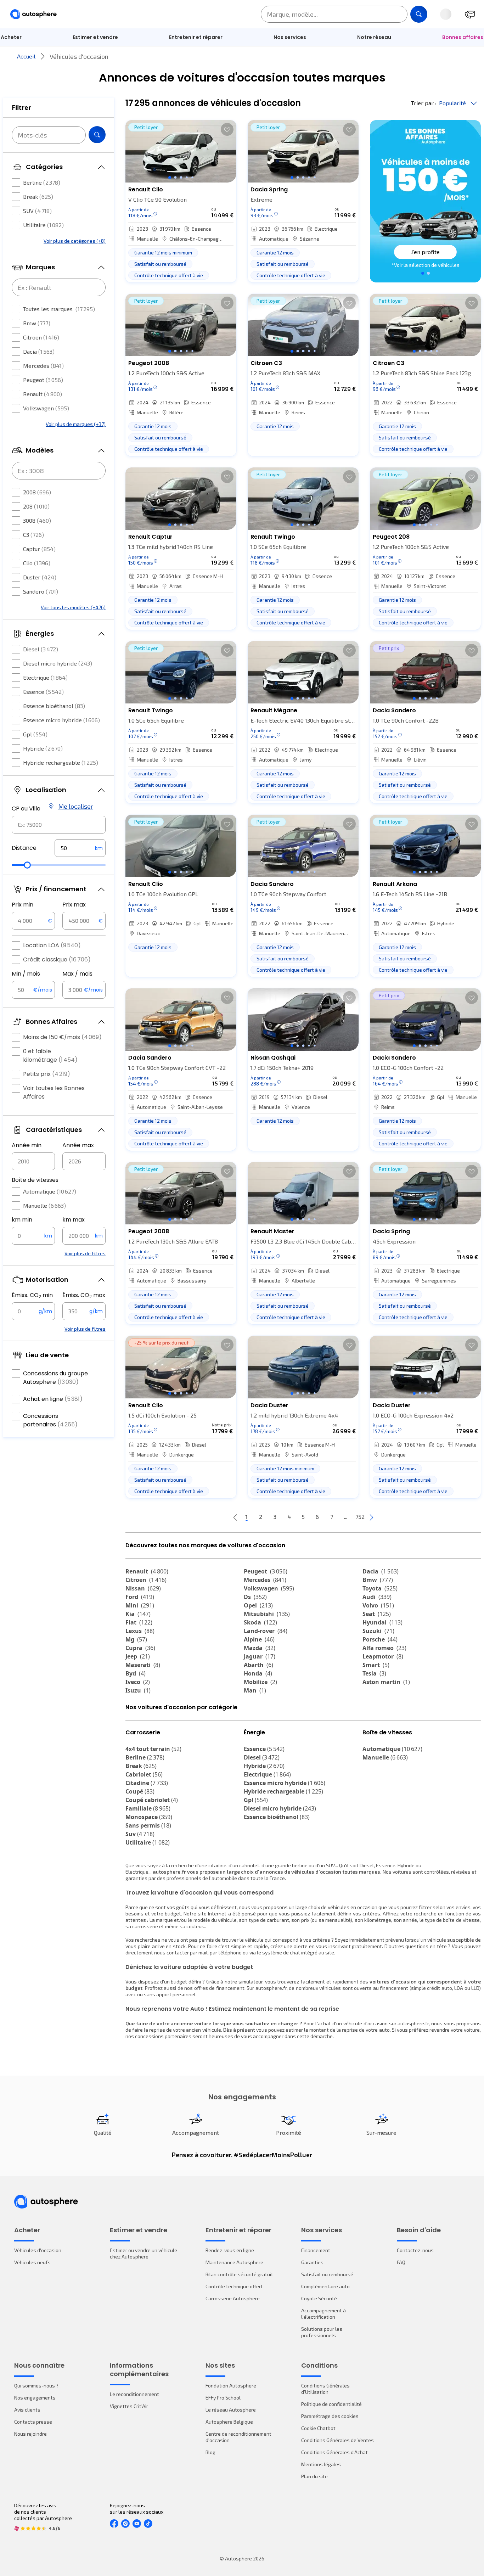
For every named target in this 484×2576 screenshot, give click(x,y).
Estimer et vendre (95, 37)
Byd (136, 1673)
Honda (258, 1673)
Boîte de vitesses (35, 1180)
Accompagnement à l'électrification (323, 2314)
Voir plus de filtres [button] (85, 1253)
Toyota (380, 1588)
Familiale (148, 1808)
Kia (138, 1614)
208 (36, 506)
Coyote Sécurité (319, 2298)
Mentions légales (321, 2464)
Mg (136, 1639)
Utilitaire (43, 225)
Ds (255, 1597)
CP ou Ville (26, 809)
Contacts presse (33, 2422)
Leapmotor (383, 1656)
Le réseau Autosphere (231, 2410)
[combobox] (59, 825)
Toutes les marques (59, 309)
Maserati (143, 1665)
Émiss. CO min (32, 1295)
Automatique (50, 1191)
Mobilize (260, 1682)
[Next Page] (371, 1517)
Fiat (139, 1622)
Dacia (39, 351)
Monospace (149, 1817)
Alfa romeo (384, 1648)
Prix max (74, 905)
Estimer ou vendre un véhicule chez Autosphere (143, 2253)
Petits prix (47, 1074)
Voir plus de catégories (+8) (75, 241)
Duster (40, 577)
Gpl (35, 734)
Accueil (26, 56)
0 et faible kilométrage (50, 1056)
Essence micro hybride (61, 720)
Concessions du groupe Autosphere (55, 1378)
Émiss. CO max (84, 1295)
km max (74, 1220)
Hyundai (382, 1622)
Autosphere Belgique (229, 2422)
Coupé (140, 1791)
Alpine (259, 1639)
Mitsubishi (267, 1614)
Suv (140, 1834)
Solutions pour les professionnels (322, 2332)
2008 (37, 492)
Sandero (41, 591)
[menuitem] (95, 37)
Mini (140, 1605)
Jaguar (260, 1656)
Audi (377, 1597)
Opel (258, 1605)
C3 (33, 535)
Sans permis (148, 1825)
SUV (37, 211)
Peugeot (43, 380)
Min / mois (26, 974)
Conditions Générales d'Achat (334, 2452)
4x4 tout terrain (153, 1749)
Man (255, 1690)
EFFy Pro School (223, 2398)
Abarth (258, 1665)
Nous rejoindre (30, 2434)
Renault (43, 394)
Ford (140, 1597)
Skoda (260, 1622)
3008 (37, 520)
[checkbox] (16, 183)
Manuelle (44, 1205)
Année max (78, 1145)
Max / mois (77, 974)
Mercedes (43, 366)
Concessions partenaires (50, 1420)
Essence (43, 692)
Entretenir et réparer (196, 37)
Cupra (140, 1648)
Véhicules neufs (32, 2262)
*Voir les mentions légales (426, 265)
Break (38, 197)
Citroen (41, 337)
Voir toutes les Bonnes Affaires (54, 1092)
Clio (37, 563)
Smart (376, 1665)
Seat (377, 1614)
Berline (42, 182)
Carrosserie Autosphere (233, 2298)
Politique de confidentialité (331, 2404)
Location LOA (52, 945)
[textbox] (80, 848)
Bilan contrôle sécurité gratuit (239, 2274)
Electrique (45, 677)
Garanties (312, 2262)
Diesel (41, 649)
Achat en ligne (53, 1399)
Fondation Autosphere (231, 2386)
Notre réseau (374, 37)
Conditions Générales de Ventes (337, 2440)
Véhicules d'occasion (38, 2250)
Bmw (37, 323)
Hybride (43, 748)
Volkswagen (46, 408)
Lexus (140, 1631)
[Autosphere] (33, 14)
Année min (27, 1145)
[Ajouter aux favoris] (227, 129)
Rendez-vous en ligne (230, 2250)
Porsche (380, 1639)
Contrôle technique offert (234, 2286)
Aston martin (386, 1682)
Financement (316, 2250)
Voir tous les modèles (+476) (73, 607)
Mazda (260, 1648)
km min (22, 1220)
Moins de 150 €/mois (62, 1037)
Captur (39, 549)
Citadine (147, 1783)
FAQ (401, 2262)
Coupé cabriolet (152, 1800)
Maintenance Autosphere (234, 2262)
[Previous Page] (235, 1517)
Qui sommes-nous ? (36, 2386)
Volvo (378, 1605)
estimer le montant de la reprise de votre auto (338, 2030)
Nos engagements (35, 2398)
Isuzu (138, 1690)
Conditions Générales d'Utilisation (325, 2389)
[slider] (27, 865)
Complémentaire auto (325, 2286)
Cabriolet (144, 1774)
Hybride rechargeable (61, 762)
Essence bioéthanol (54, 706)
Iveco (138, 1682)
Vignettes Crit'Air (129, 2406)
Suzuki (378, 1631)
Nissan (143, 1588)
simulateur (251, 1982)
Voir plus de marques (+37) (76, 424)
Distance (24, 848)
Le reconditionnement (134, 2394)
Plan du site (314, 2476)
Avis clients (27, 2410)
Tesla (374, 1673)
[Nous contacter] (470, 14)
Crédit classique (57, 959)
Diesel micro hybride (58, 663)
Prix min (22, 905)
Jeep (138, 1656)
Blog (210, 2452)
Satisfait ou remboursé (327, 2274)
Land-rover (266, 1631)
